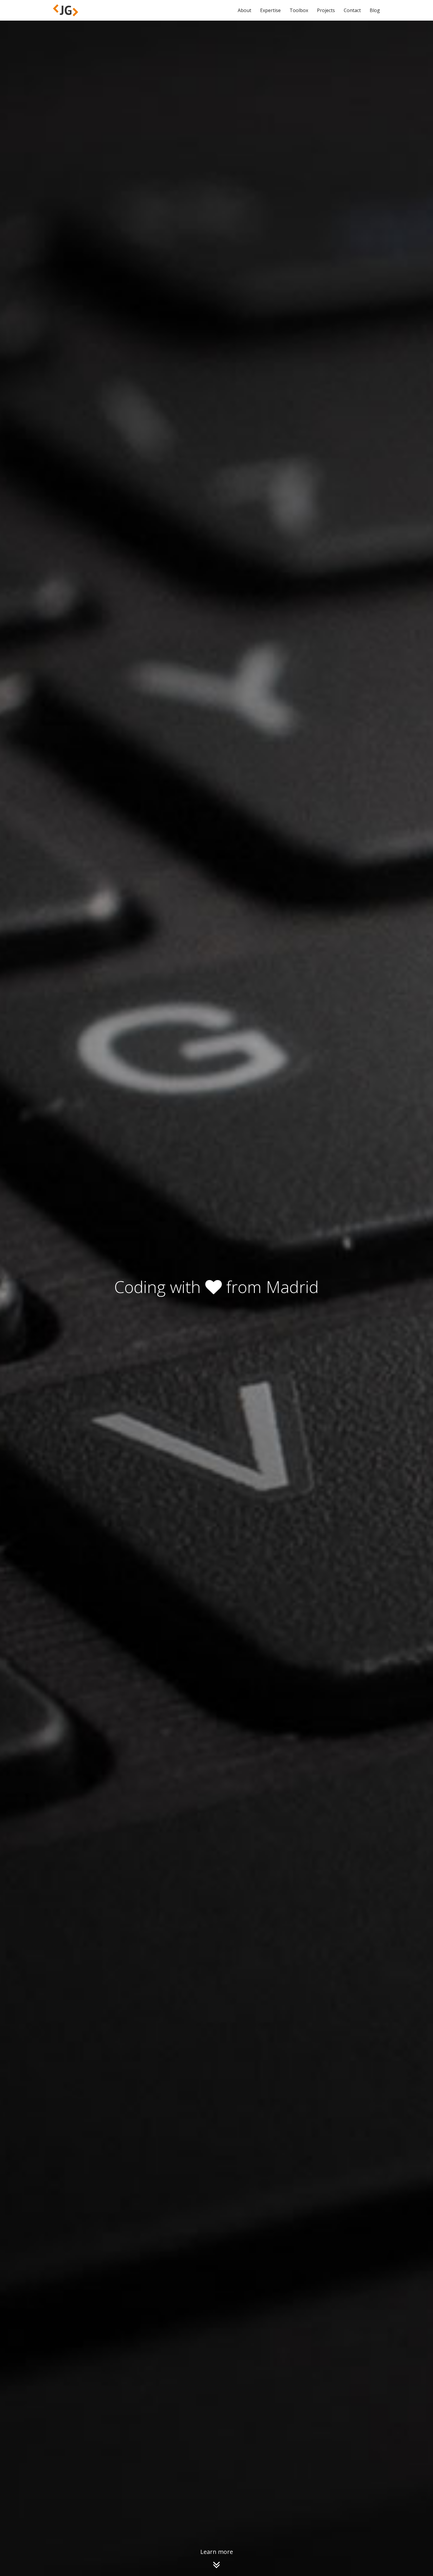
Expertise (270, 10)
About (244, 10)
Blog (375, 10)
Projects (326, 10)
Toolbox (299, 10)
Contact (352, 10)
